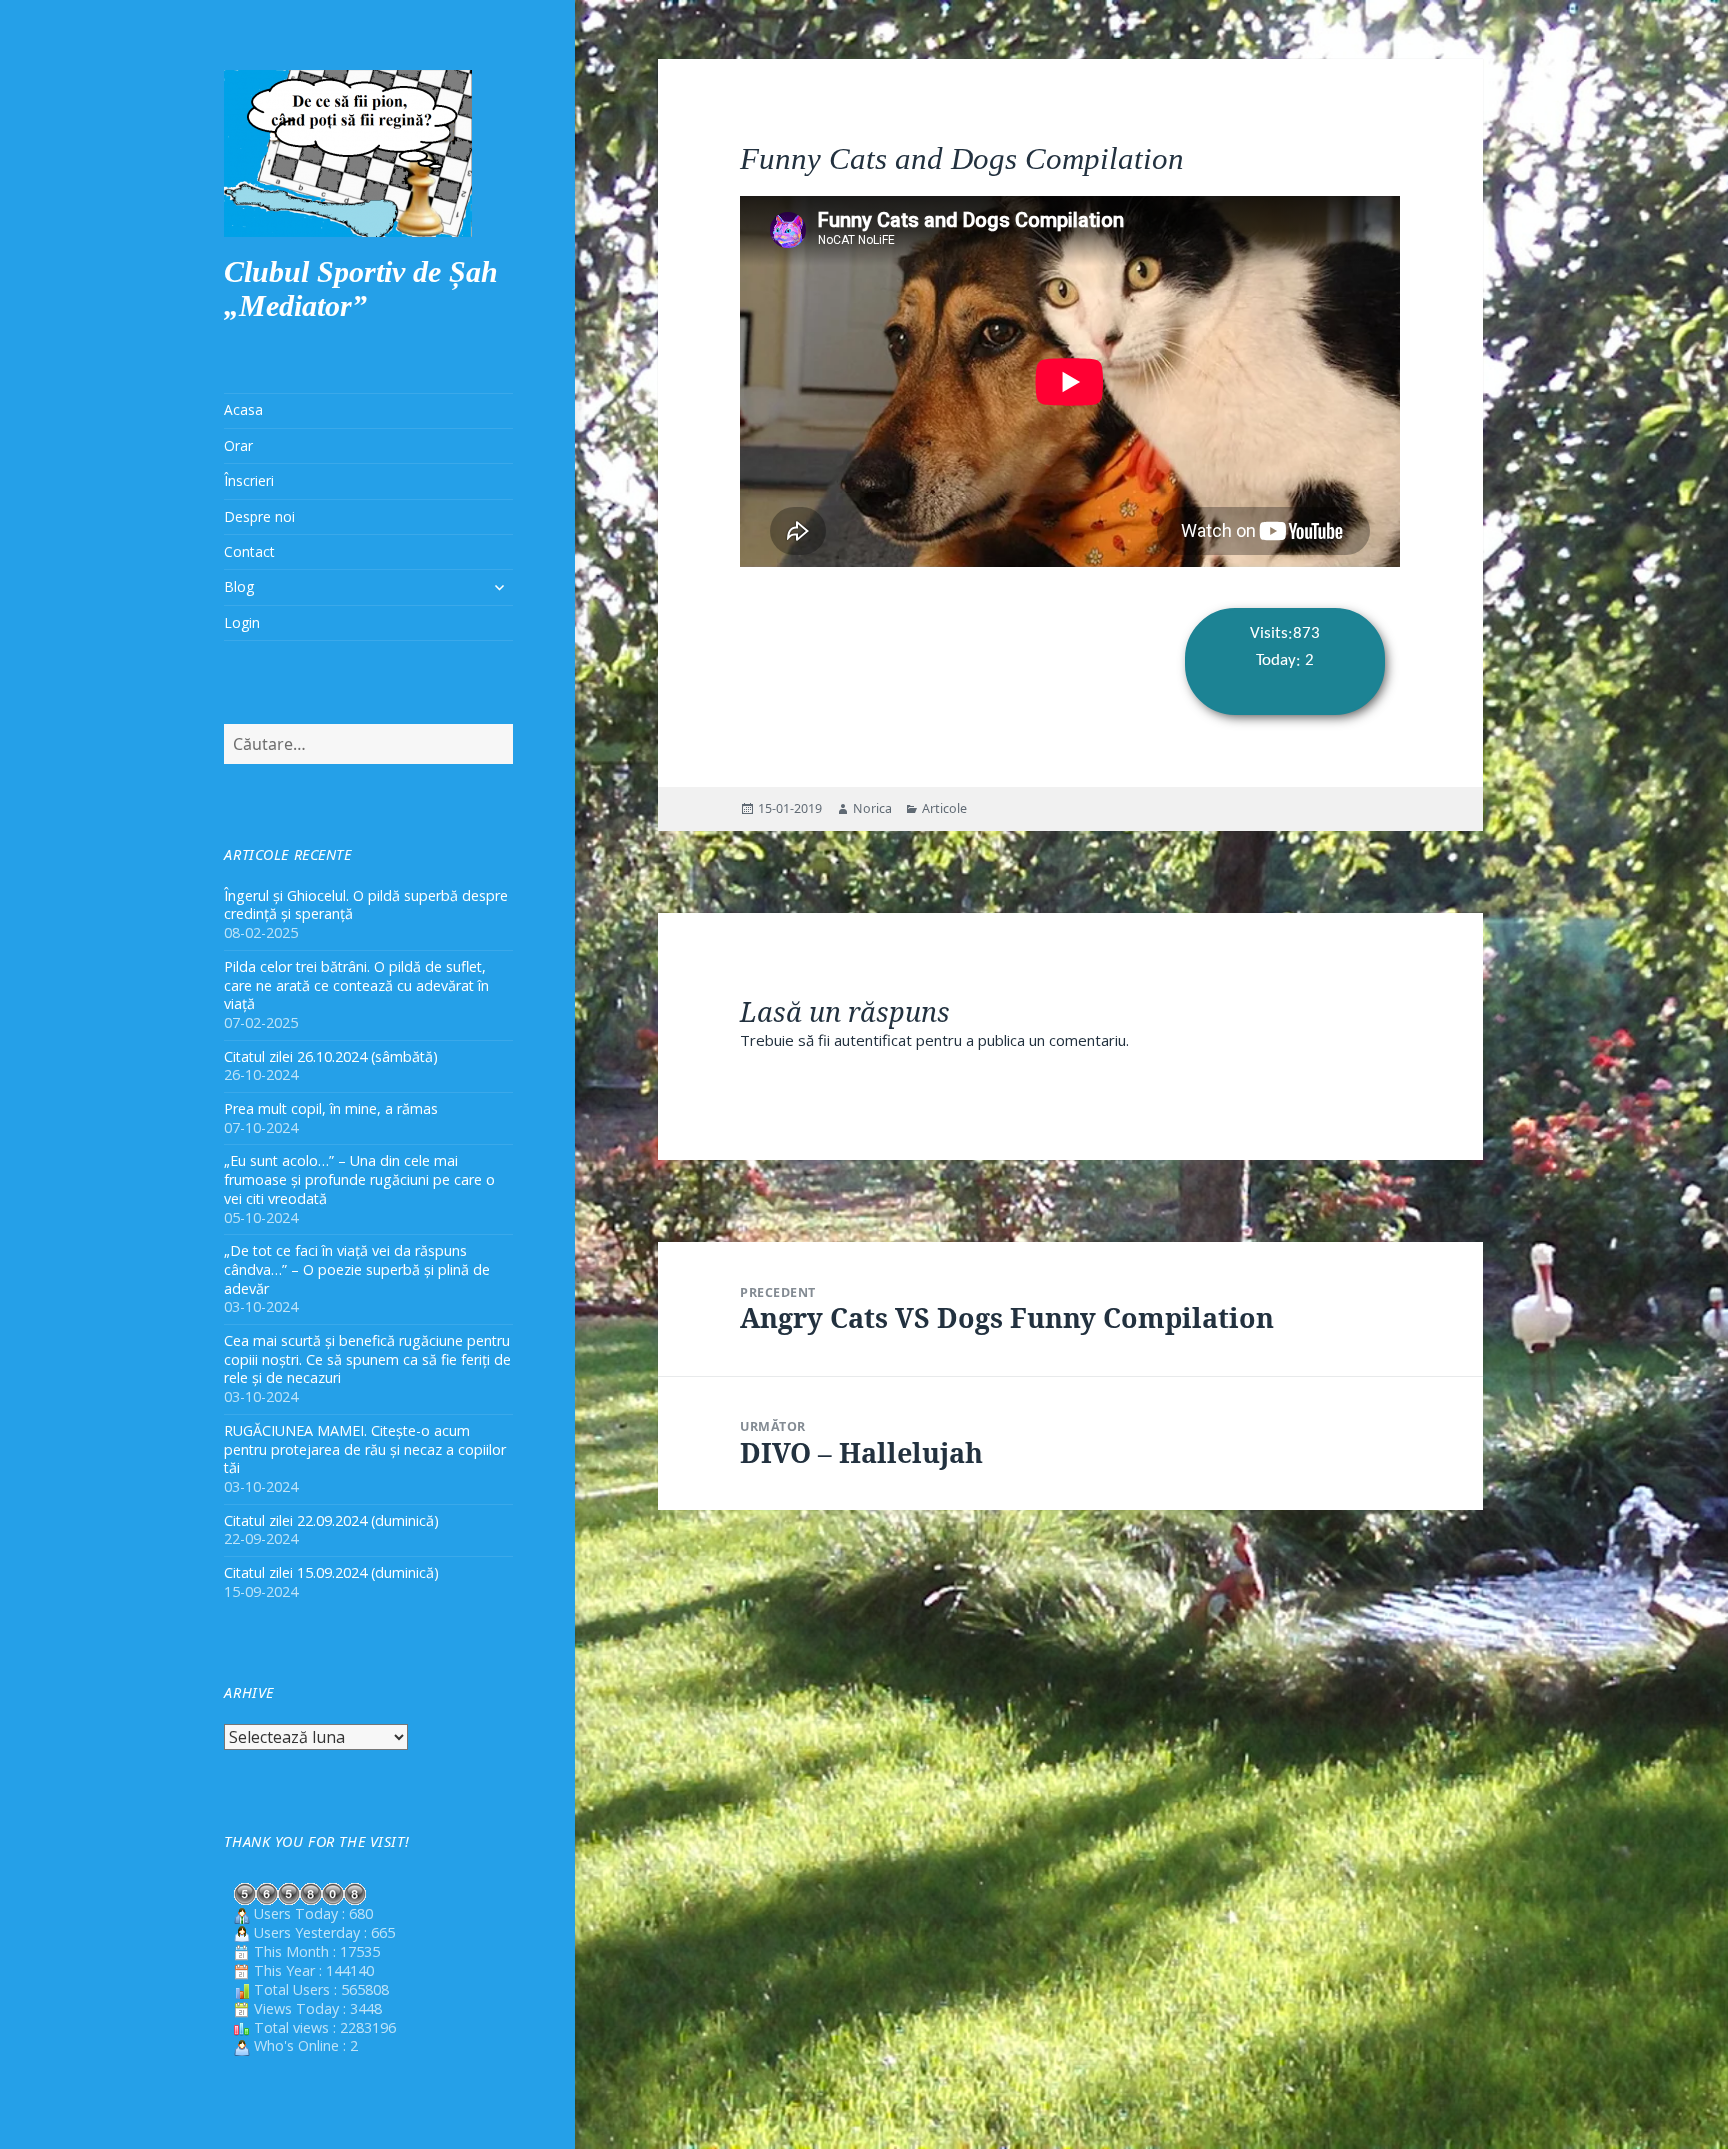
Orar (238, 445)
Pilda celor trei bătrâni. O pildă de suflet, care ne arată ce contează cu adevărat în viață (356, 985)
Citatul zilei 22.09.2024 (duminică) (331, 1520)
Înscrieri (249, 480)
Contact (249, 551)
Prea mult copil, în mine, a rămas (331, 1108)
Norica (872, 808)
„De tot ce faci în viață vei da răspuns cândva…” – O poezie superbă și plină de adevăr (357, 1269)
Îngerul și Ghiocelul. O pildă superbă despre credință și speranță (366, 905)
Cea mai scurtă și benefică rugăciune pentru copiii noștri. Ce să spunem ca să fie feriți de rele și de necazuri (367, 1359)
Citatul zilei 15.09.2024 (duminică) (331, 1572)
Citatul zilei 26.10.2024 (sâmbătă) (331, 1056)
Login (242, 622)
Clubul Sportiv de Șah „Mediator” (361, 288)
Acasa (243, 409)
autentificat (873, 1040)
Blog (239, 586)
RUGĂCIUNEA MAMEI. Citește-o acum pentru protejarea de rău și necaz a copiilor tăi (365, 1449)
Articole (944, 808)
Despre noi (259, 516)
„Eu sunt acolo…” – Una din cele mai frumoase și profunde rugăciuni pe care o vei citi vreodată (359, 1179)
